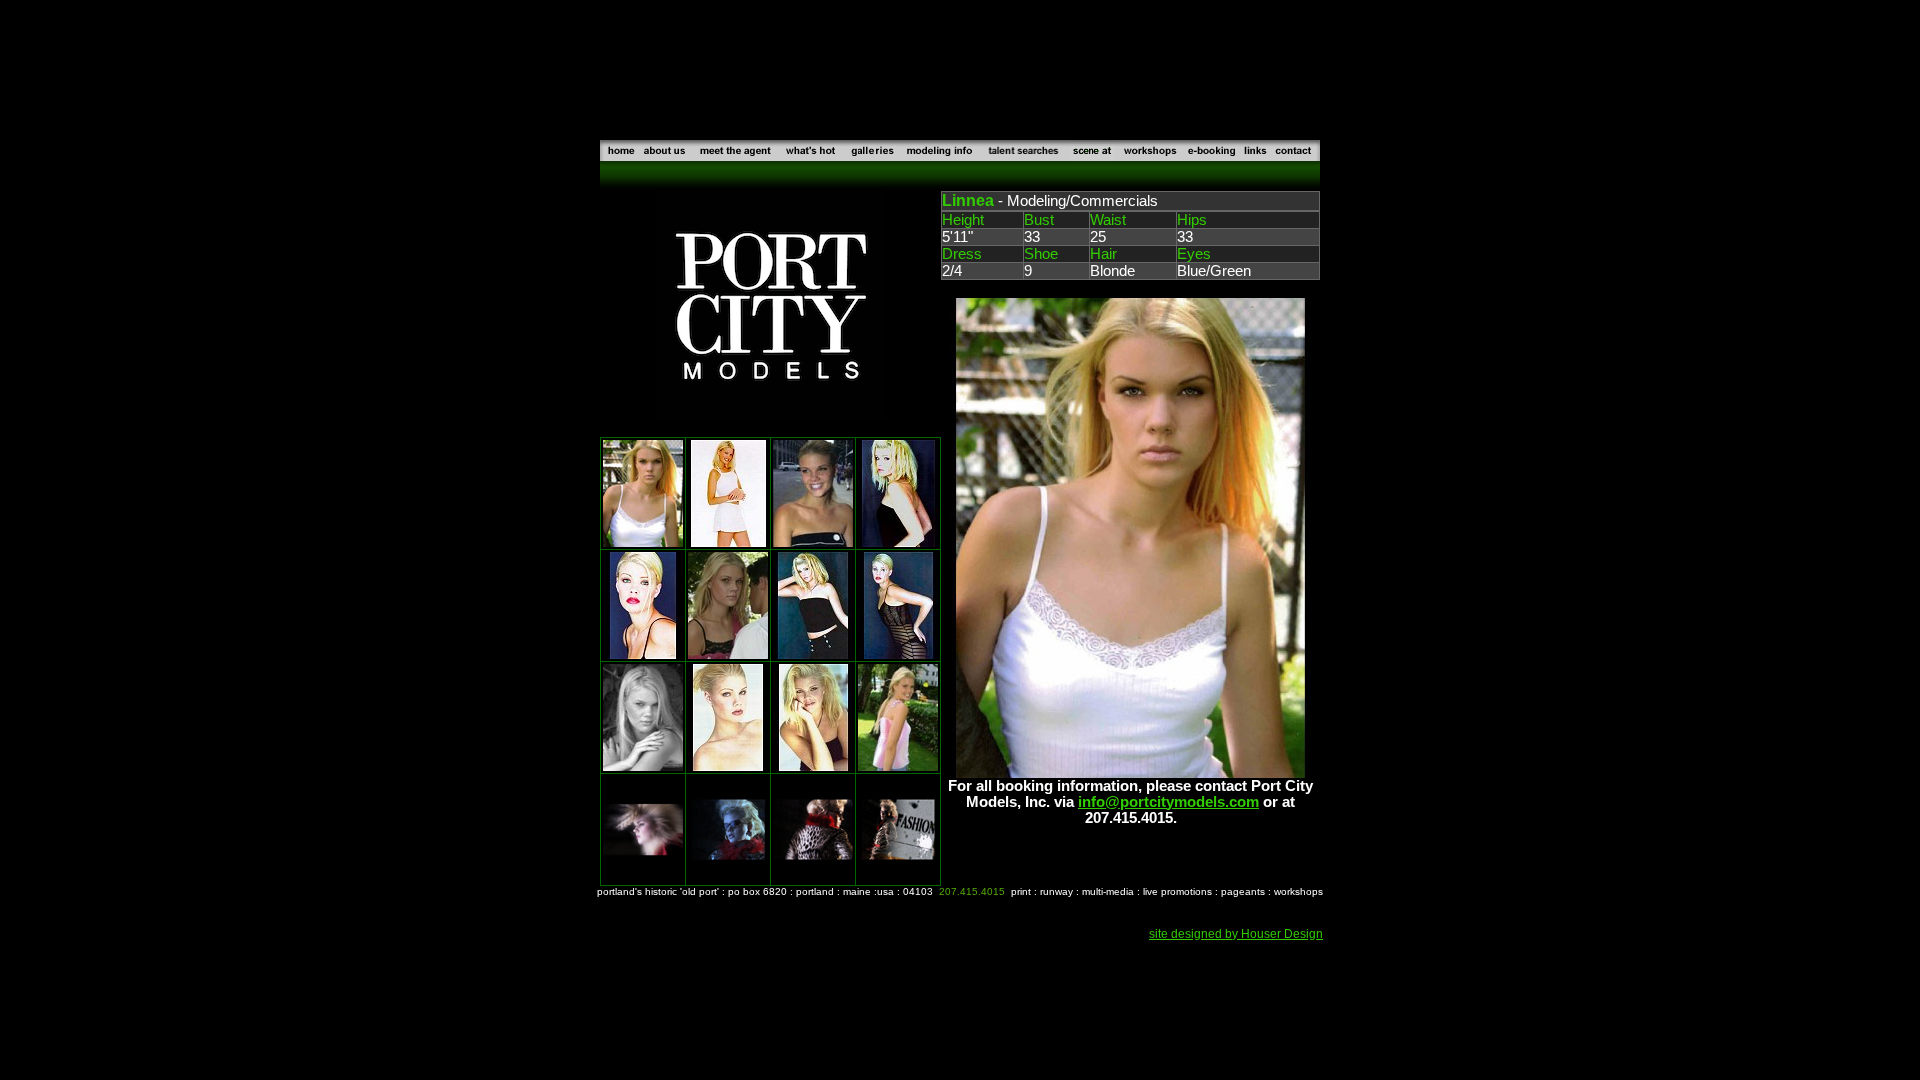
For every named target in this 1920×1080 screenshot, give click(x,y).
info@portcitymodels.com (1168, 802)
